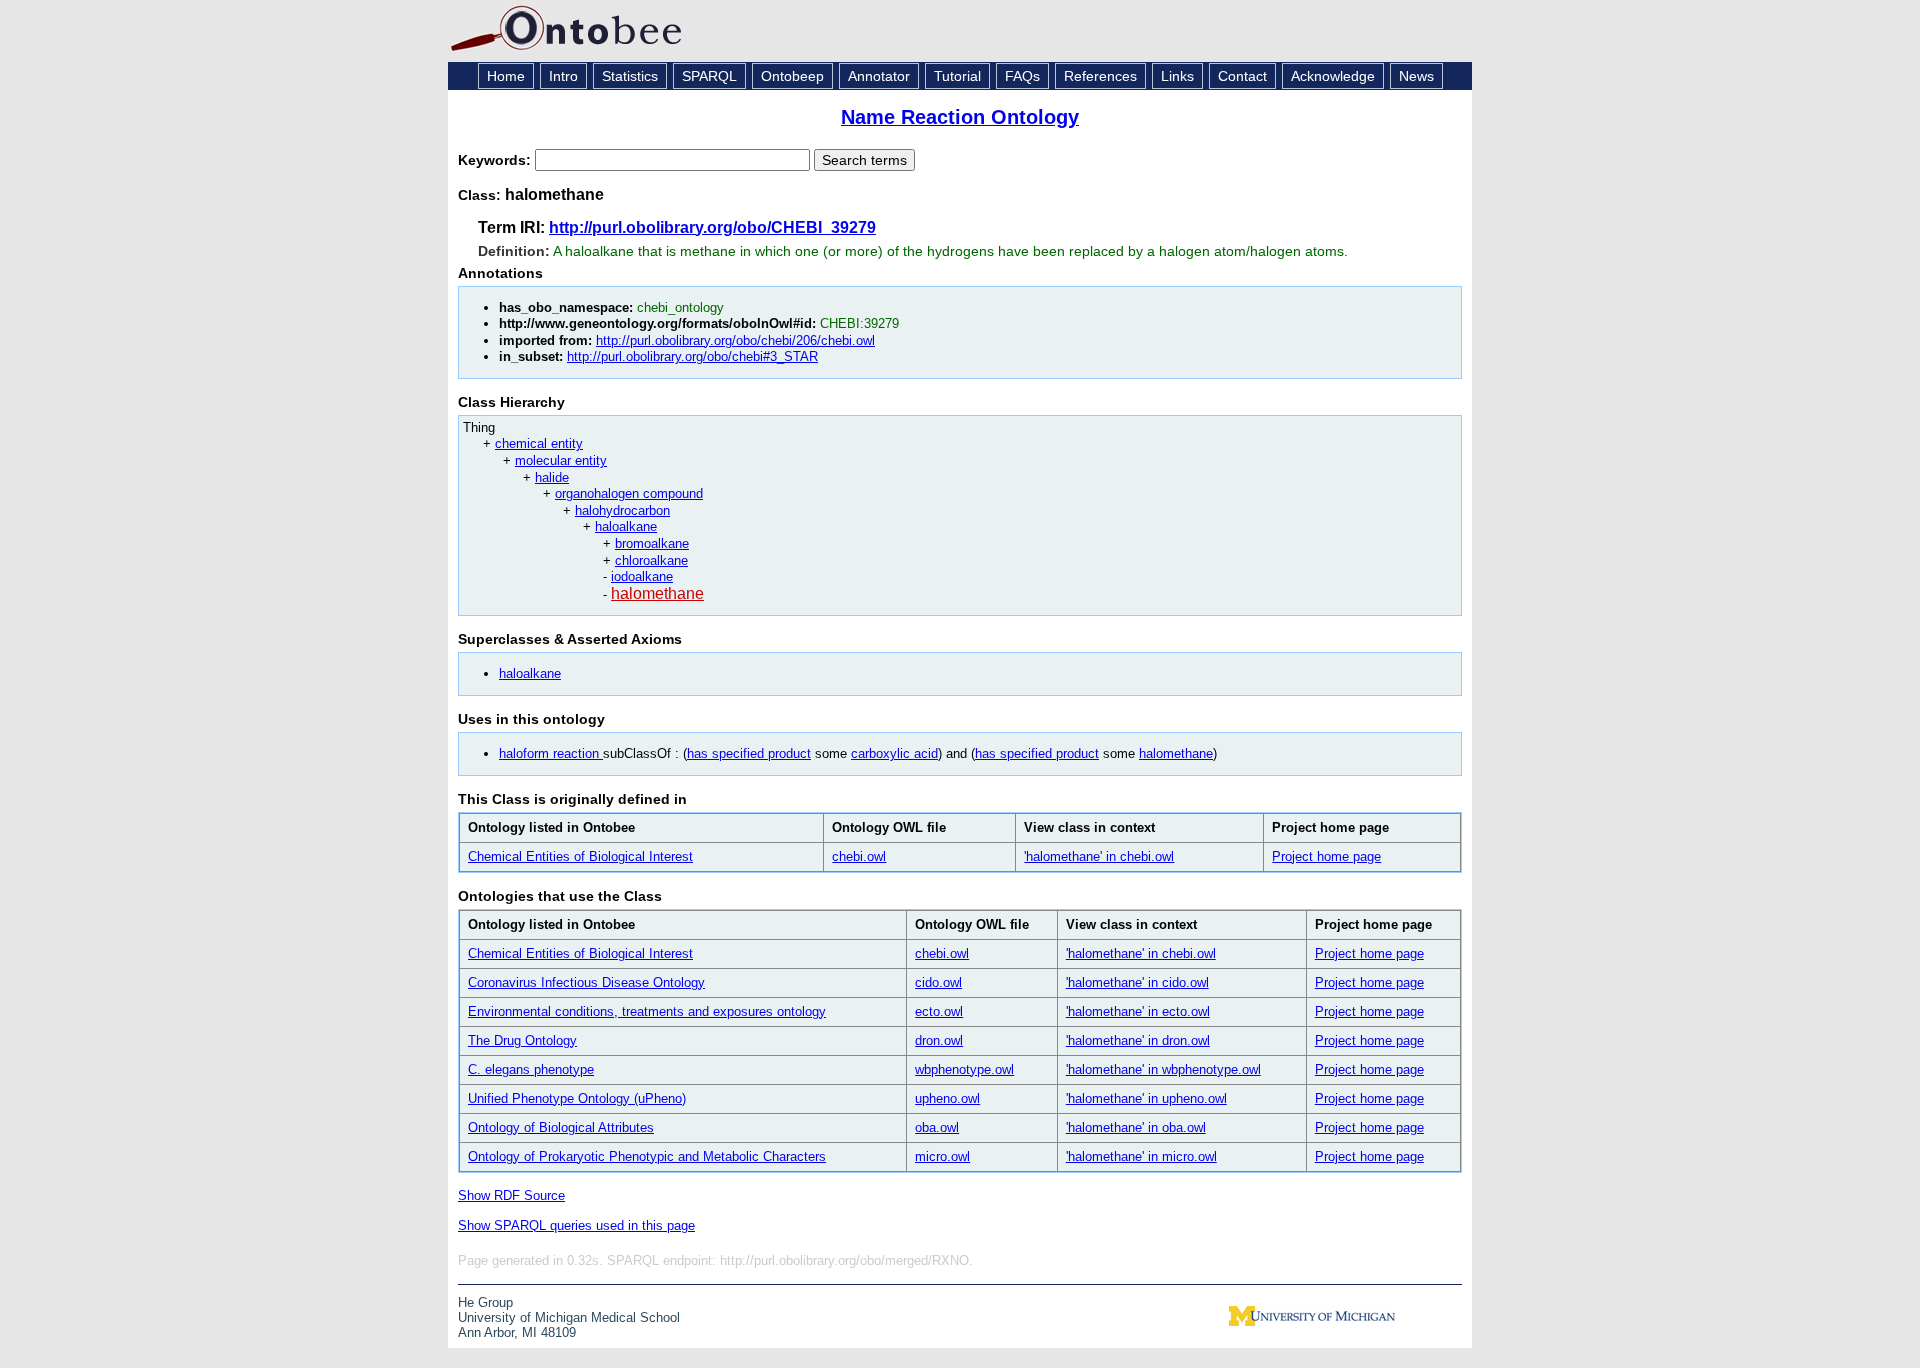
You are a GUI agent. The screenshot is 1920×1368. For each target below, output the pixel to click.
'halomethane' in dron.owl (1138, 1040)
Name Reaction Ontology (960, 117)
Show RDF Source (511, 1195)
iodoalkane (642, 576)
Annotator (879, 76)
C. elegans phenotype (531, 1069)
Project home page (1326, 856)
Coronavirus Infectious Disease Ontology (586, 982)
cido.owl (938, 982)
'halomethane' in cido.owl (1137, 982)
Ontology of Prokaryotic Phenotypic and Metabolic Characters (647, 1156)
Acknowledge (1333, 76)
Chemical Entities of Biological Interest (580, 856)
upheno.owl (947, 1098)
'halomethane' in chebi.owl (1099, 856)
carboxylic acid (894, 753)
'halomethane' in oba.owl (1136, 1127)
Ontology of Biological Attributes (561, 1127)
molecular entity (561, 460)
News (1416, 76)
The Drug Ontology (522, 1040)
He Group (485, 1302)
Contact (1242, 76)
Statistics (630, 76)
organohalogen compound (629, 493)
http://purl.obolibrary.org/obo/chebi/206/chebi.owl (735, 340)
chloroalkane (651, 560)
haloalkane (626, 526)
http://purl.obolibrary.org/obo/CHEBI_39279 (712, 227)
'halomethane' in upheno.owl (1146, 1098)
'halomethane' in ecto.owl (1138, 1011)
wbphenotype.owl (964, 1069)
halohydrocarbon (622, 510)
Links (1177, 76)
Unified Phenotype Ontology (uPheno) (577, 1098)
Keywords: (496, 160)
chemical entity (539, 443)
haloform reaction (551, 753)
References (1100, 76)
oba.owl (937, 1127)
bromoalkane (652, 543)
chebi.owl (859, 856)
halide (552, 477)
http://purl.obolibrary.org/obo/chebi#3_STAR (692, 356)
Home (506, 76)
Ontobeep (792, 76)
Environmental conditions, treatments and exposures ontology (647, 1011)
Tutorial (957, 76)
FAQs (1022, 76)
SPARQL (709, 76)
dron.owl (939, 1040)
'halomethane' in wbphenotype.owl (1163, 1069)
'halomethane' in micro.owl (1141, 1156)
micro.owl (942, 1156)
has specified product (749, 753)
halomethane (657, 593)
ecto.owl (939, 1011)
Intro (563, 76)
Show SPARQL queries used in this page (576, 1225)
